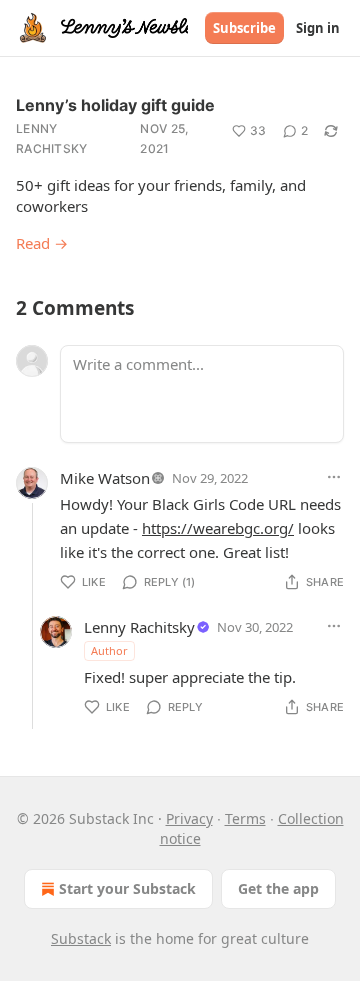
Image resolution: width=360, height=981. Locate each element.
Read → (42, 243)
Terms (245, 818)
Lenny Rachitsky (52, 138)
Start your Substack (127, 888)
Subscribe (244, 28)
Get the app (278, 888)
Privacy (189, 818)
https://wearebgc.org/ (218, 528)
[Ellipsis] (334, 477)
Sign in (318, 28)
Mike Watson (105, 478)
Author (109, 650)
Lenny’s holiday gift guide (115, 105)
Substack (81, 938)
